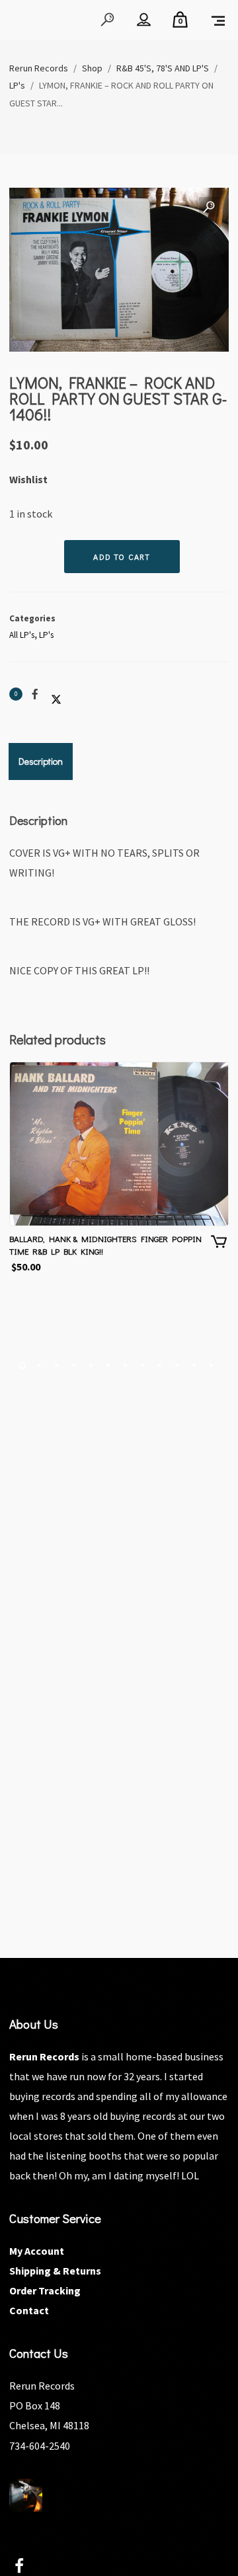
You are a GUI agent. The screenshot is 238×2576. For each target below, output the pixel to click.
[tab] (41, 761)
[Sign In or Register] (144, 20)
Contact (29, 2310)
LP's (46, 635)
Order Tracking (45, 2290)
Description (41, 761)
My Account (37, 2251)
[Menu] (218, 20)
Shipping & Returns (55, 2271)
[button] (209, 208)
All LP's (22, 635)
